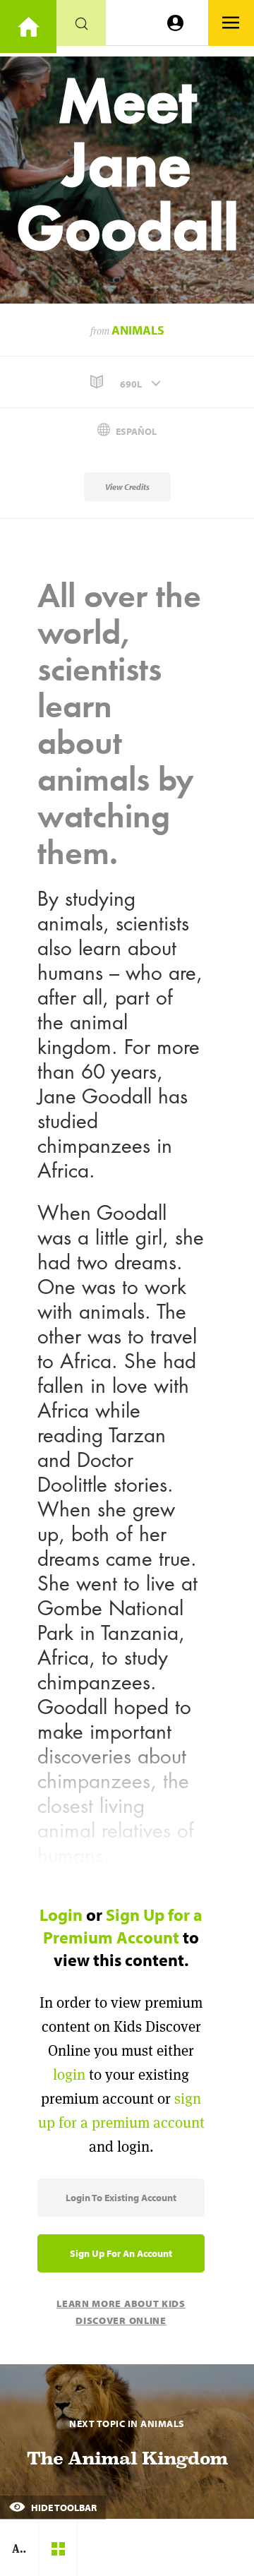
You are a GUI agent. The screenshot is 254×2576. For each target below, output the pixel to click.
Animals (138, 330)
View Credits (127, 487)
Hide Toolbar (63, 2508)
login (69, 2074)
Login (61, 1915)
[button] (127, 382)
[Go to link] (28, 26)
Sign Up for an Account (121, 2253)
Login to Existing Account (121, 2198)
